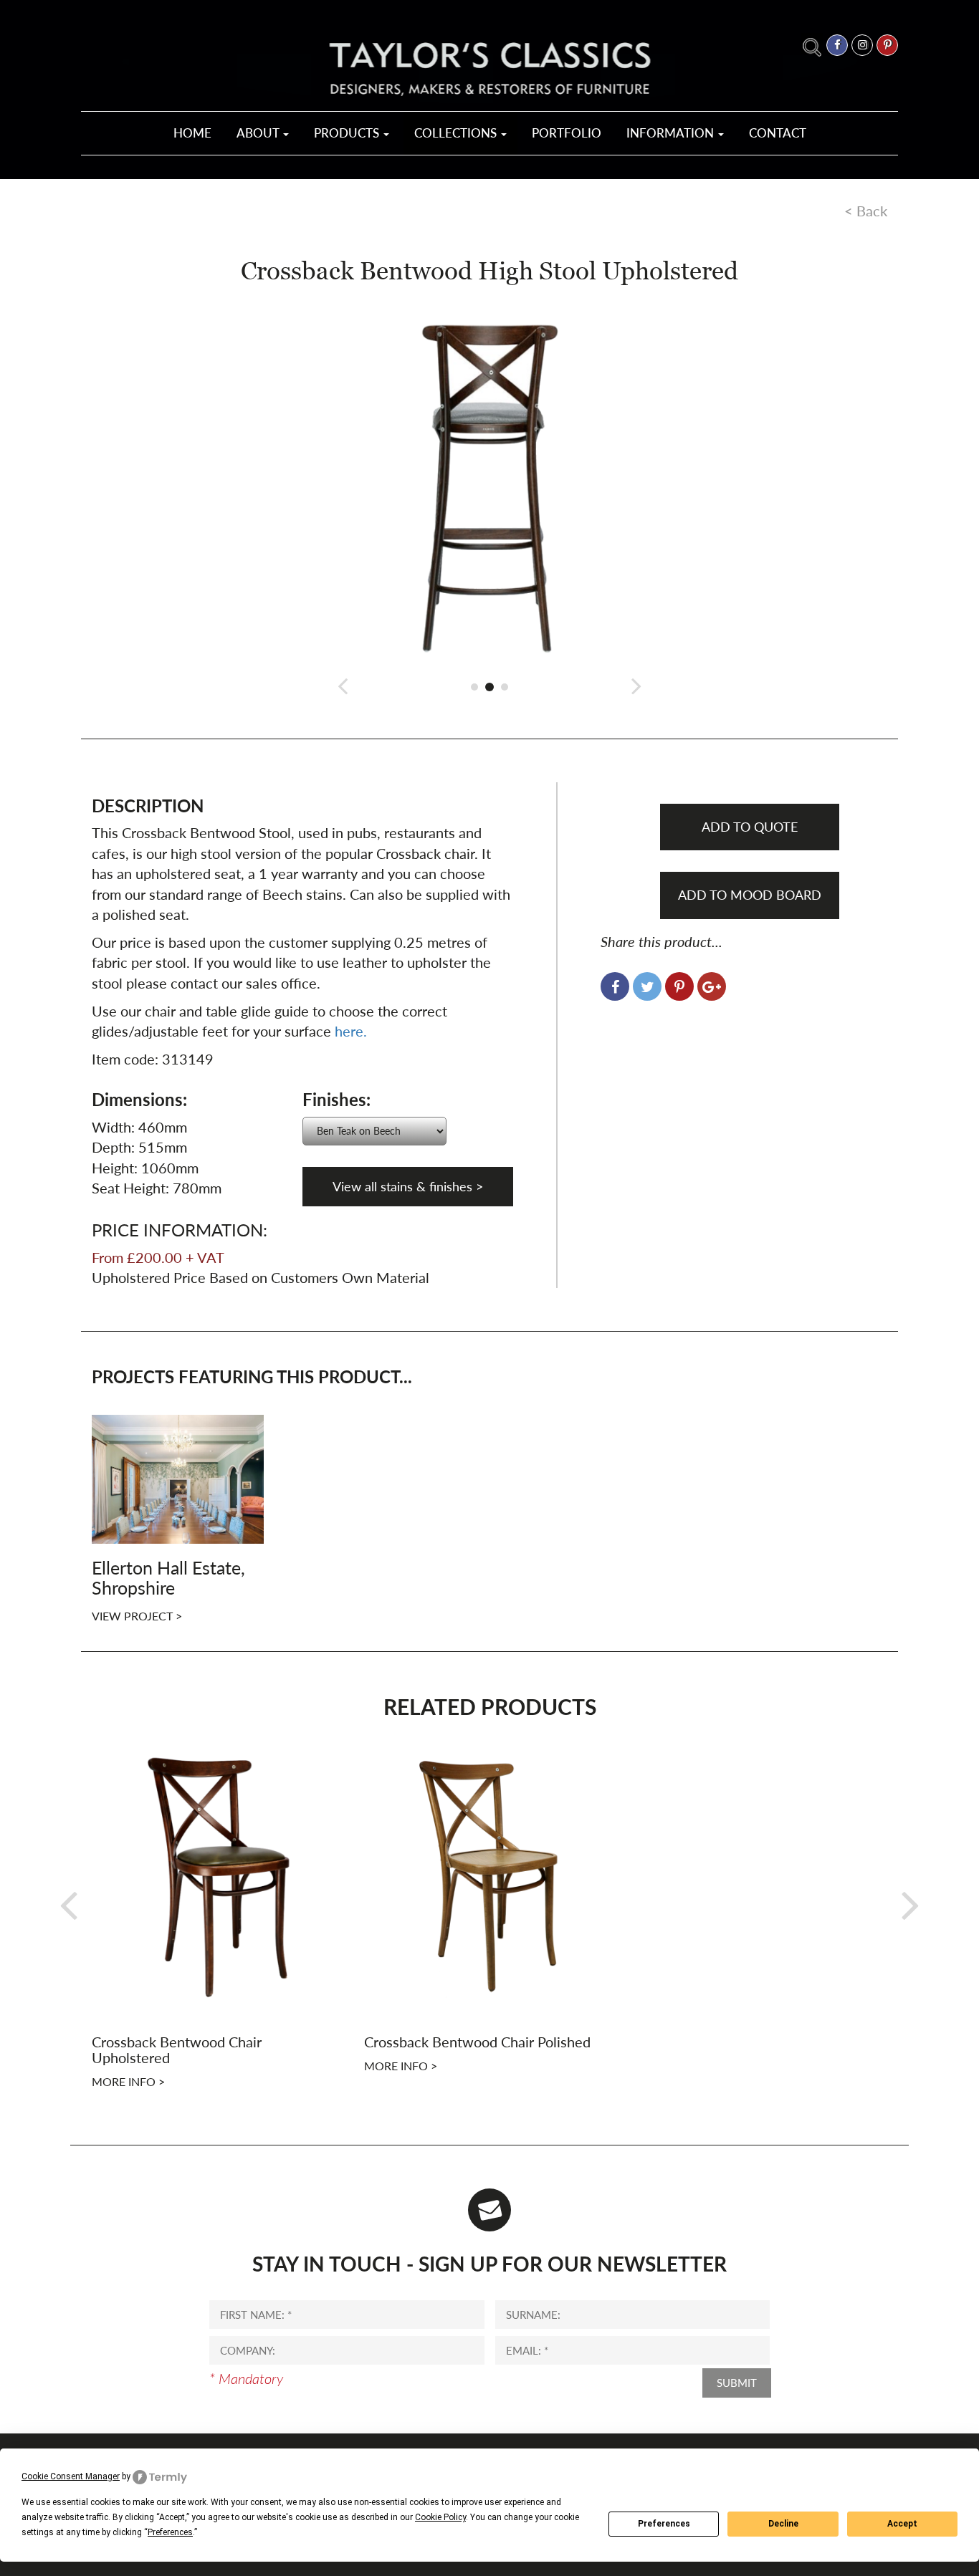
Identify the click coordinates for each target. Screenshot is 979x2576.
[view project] (178, 1477)
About (259, 133)
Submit (737, 2383)
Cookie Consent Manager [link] (71, 2476)
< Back (866, 211)
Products (348, 133)
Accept (902, 2524)
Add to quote (750, 827)
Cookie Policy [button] (440, 2517)
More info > (128, 2081)
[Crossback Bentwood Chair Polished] (489, 1874)
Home (192, 133)
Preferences (664, 2524)
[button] (343, 685)
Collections (457, 133)
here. (351, 1031)
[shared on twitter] (647, 986)
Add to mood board (750, 895)
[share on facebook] (615, 986)
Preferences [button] (170, 2532)
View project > (137, 1616)
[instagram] (862, 45)
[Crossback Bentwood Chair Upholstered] (217, 1874)
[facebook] (837, 45)
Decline (783, 2524)
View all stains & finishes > (408, 1186)
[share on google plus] (712, 986)
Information (672, 133)
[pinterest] (887, 45)
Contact (778, 133)
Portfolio (567, 133)
